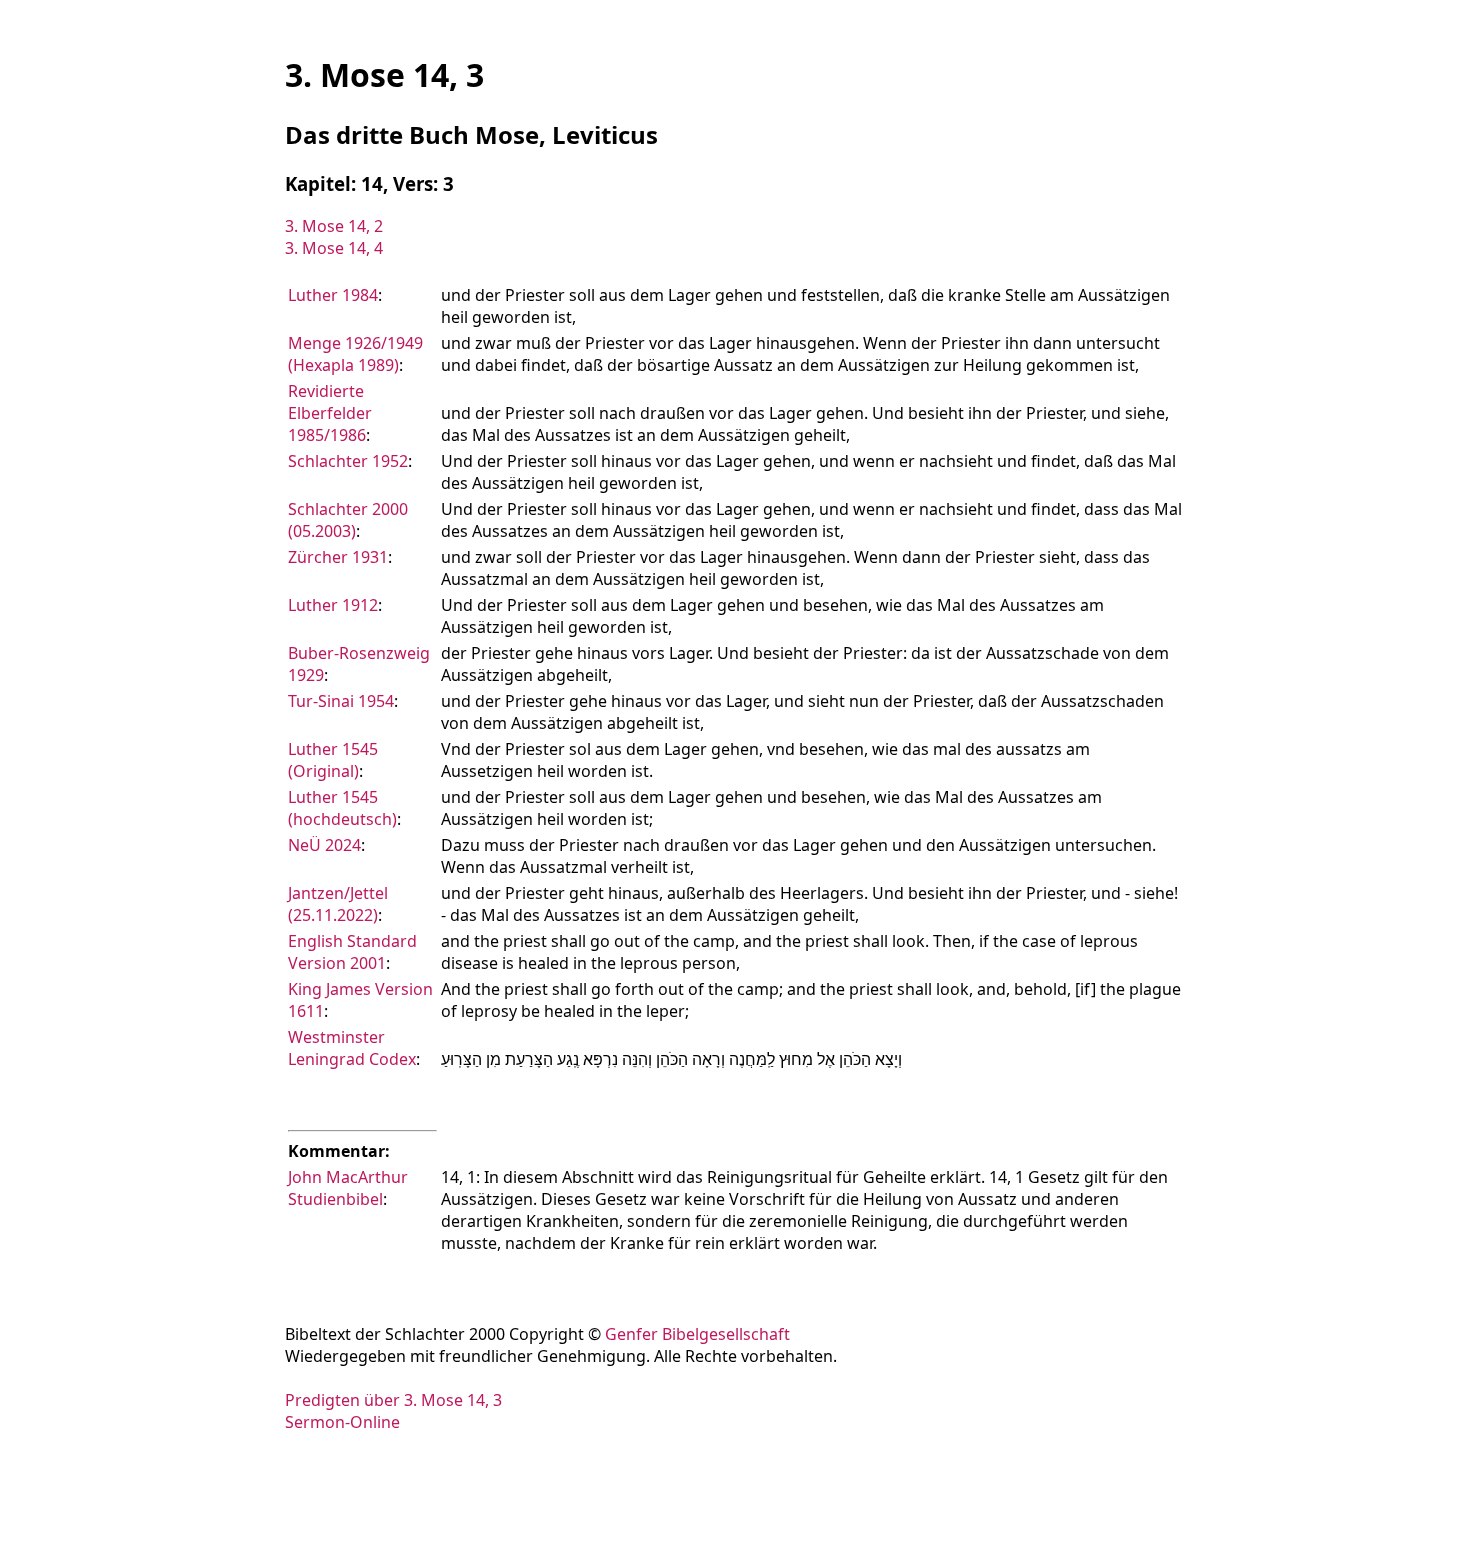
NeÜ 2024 (324, 845)
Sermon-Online (342, 1422)
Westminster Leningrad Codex (352, 1048)
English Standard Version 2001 (352, 952)
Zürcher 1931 (338, 557)
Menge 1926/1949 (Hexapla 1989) (355, 354)
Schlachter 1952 (348, 461)
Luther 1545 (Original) (333, 760)
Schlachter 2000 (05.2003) (348, 520)
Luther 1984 (333, 295)
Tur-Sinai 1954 (341, 701)
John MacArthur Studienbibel (348, 1188)
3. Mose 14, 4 (334, 248)
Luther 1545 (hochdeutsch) (342, 808)
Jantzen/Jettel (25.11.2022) (338, 904)
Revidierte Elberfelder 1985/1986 (330, 413)
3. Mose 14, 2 (334, 226)
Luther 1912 (333, 605)
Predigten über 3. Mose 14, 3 (393, 1400)
